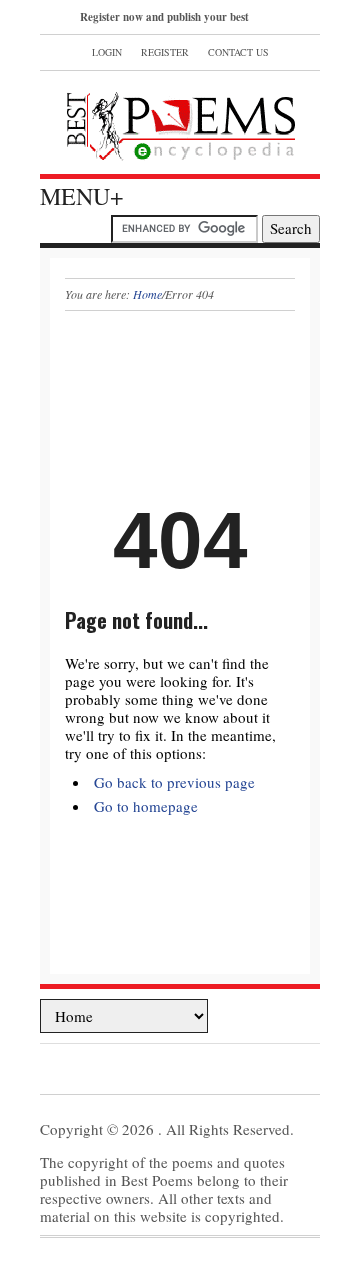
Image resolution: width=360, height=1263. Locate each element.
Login (107, 52)
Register (165, 52)
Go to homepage (146, 806)
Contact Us (238, 52)
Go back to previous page (174, 782)
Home (147, 294)
